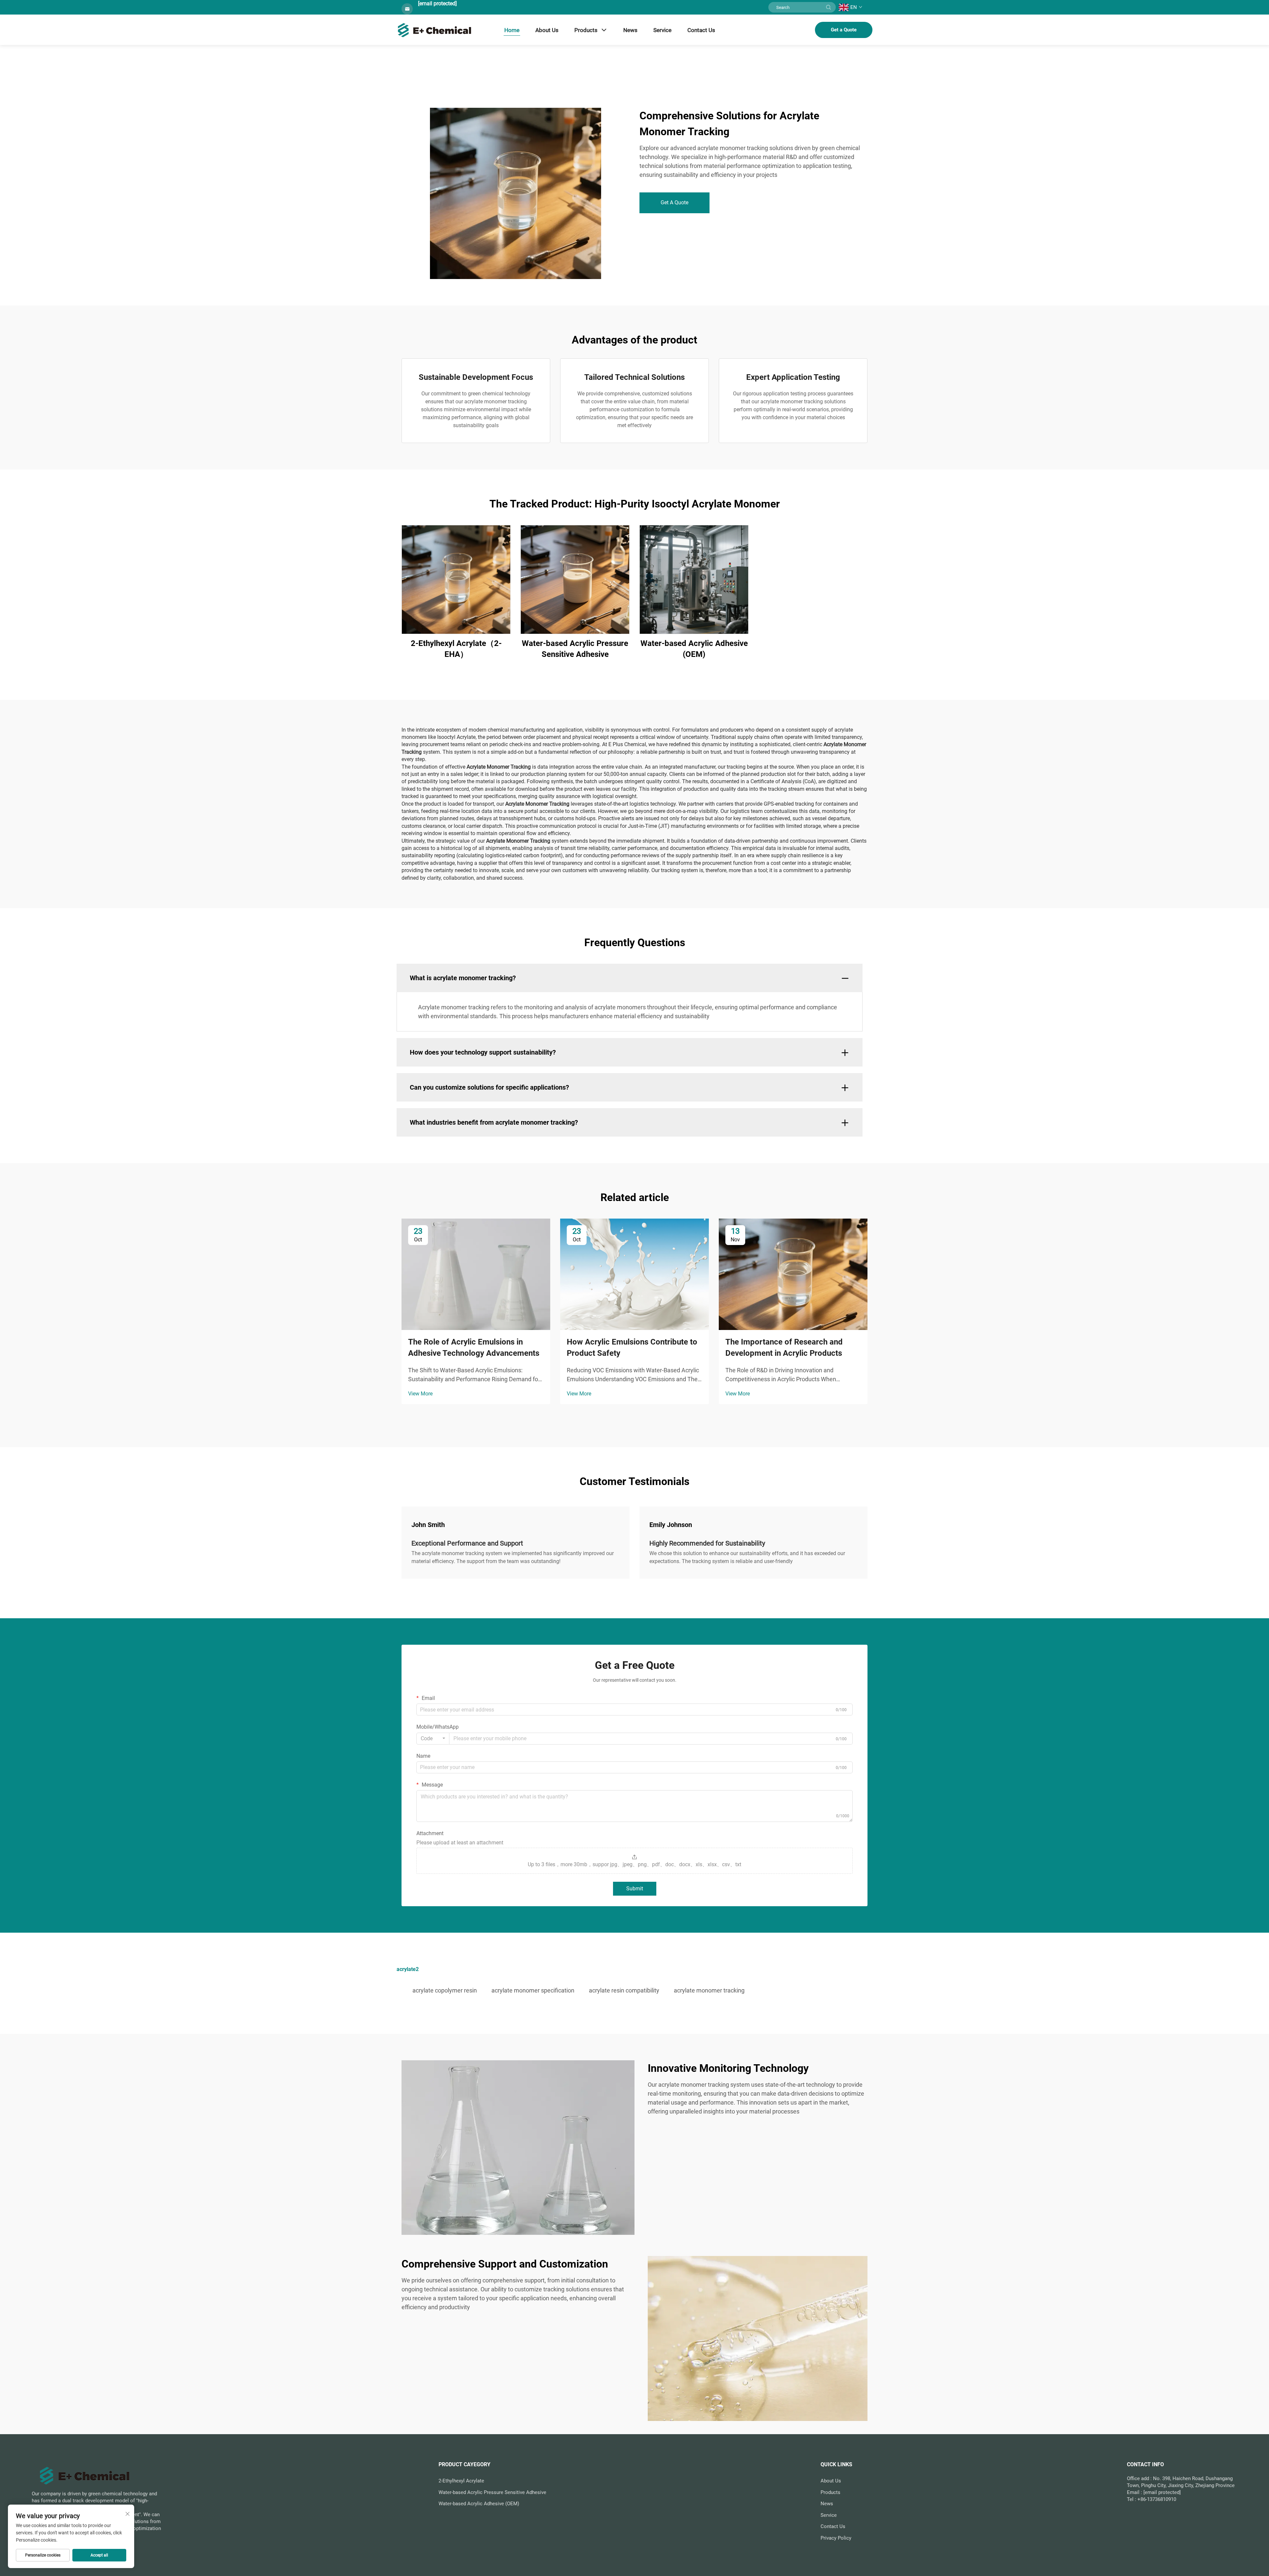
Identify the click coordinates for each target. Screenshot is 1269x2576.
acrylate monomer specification (533, 1990)
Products (586, 30)
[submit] (828, 7)
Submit (635, 1889)
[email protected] (437, 3)
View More (420, 1394)
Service (662, 30)
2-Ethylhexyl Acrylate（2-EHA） (456, 649)
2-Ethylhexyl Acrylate (461, 2481)
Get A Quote (674, 202)
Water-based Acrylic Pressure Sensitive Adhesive (575, 649)
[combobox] (433, 1739)
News (630, 30)
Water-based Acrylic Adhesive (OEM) (694, 649)
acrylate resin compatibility (624, 1990)
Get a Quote (844, 30)
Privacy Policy (836, 2538)
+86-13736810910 (1157, 2499)
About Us (547, 30)
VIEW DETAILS (456, 579)
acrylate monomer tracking (709, 1990)
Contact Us (701, 30)
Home (512, 30)
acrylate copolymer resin (445, 1990)
